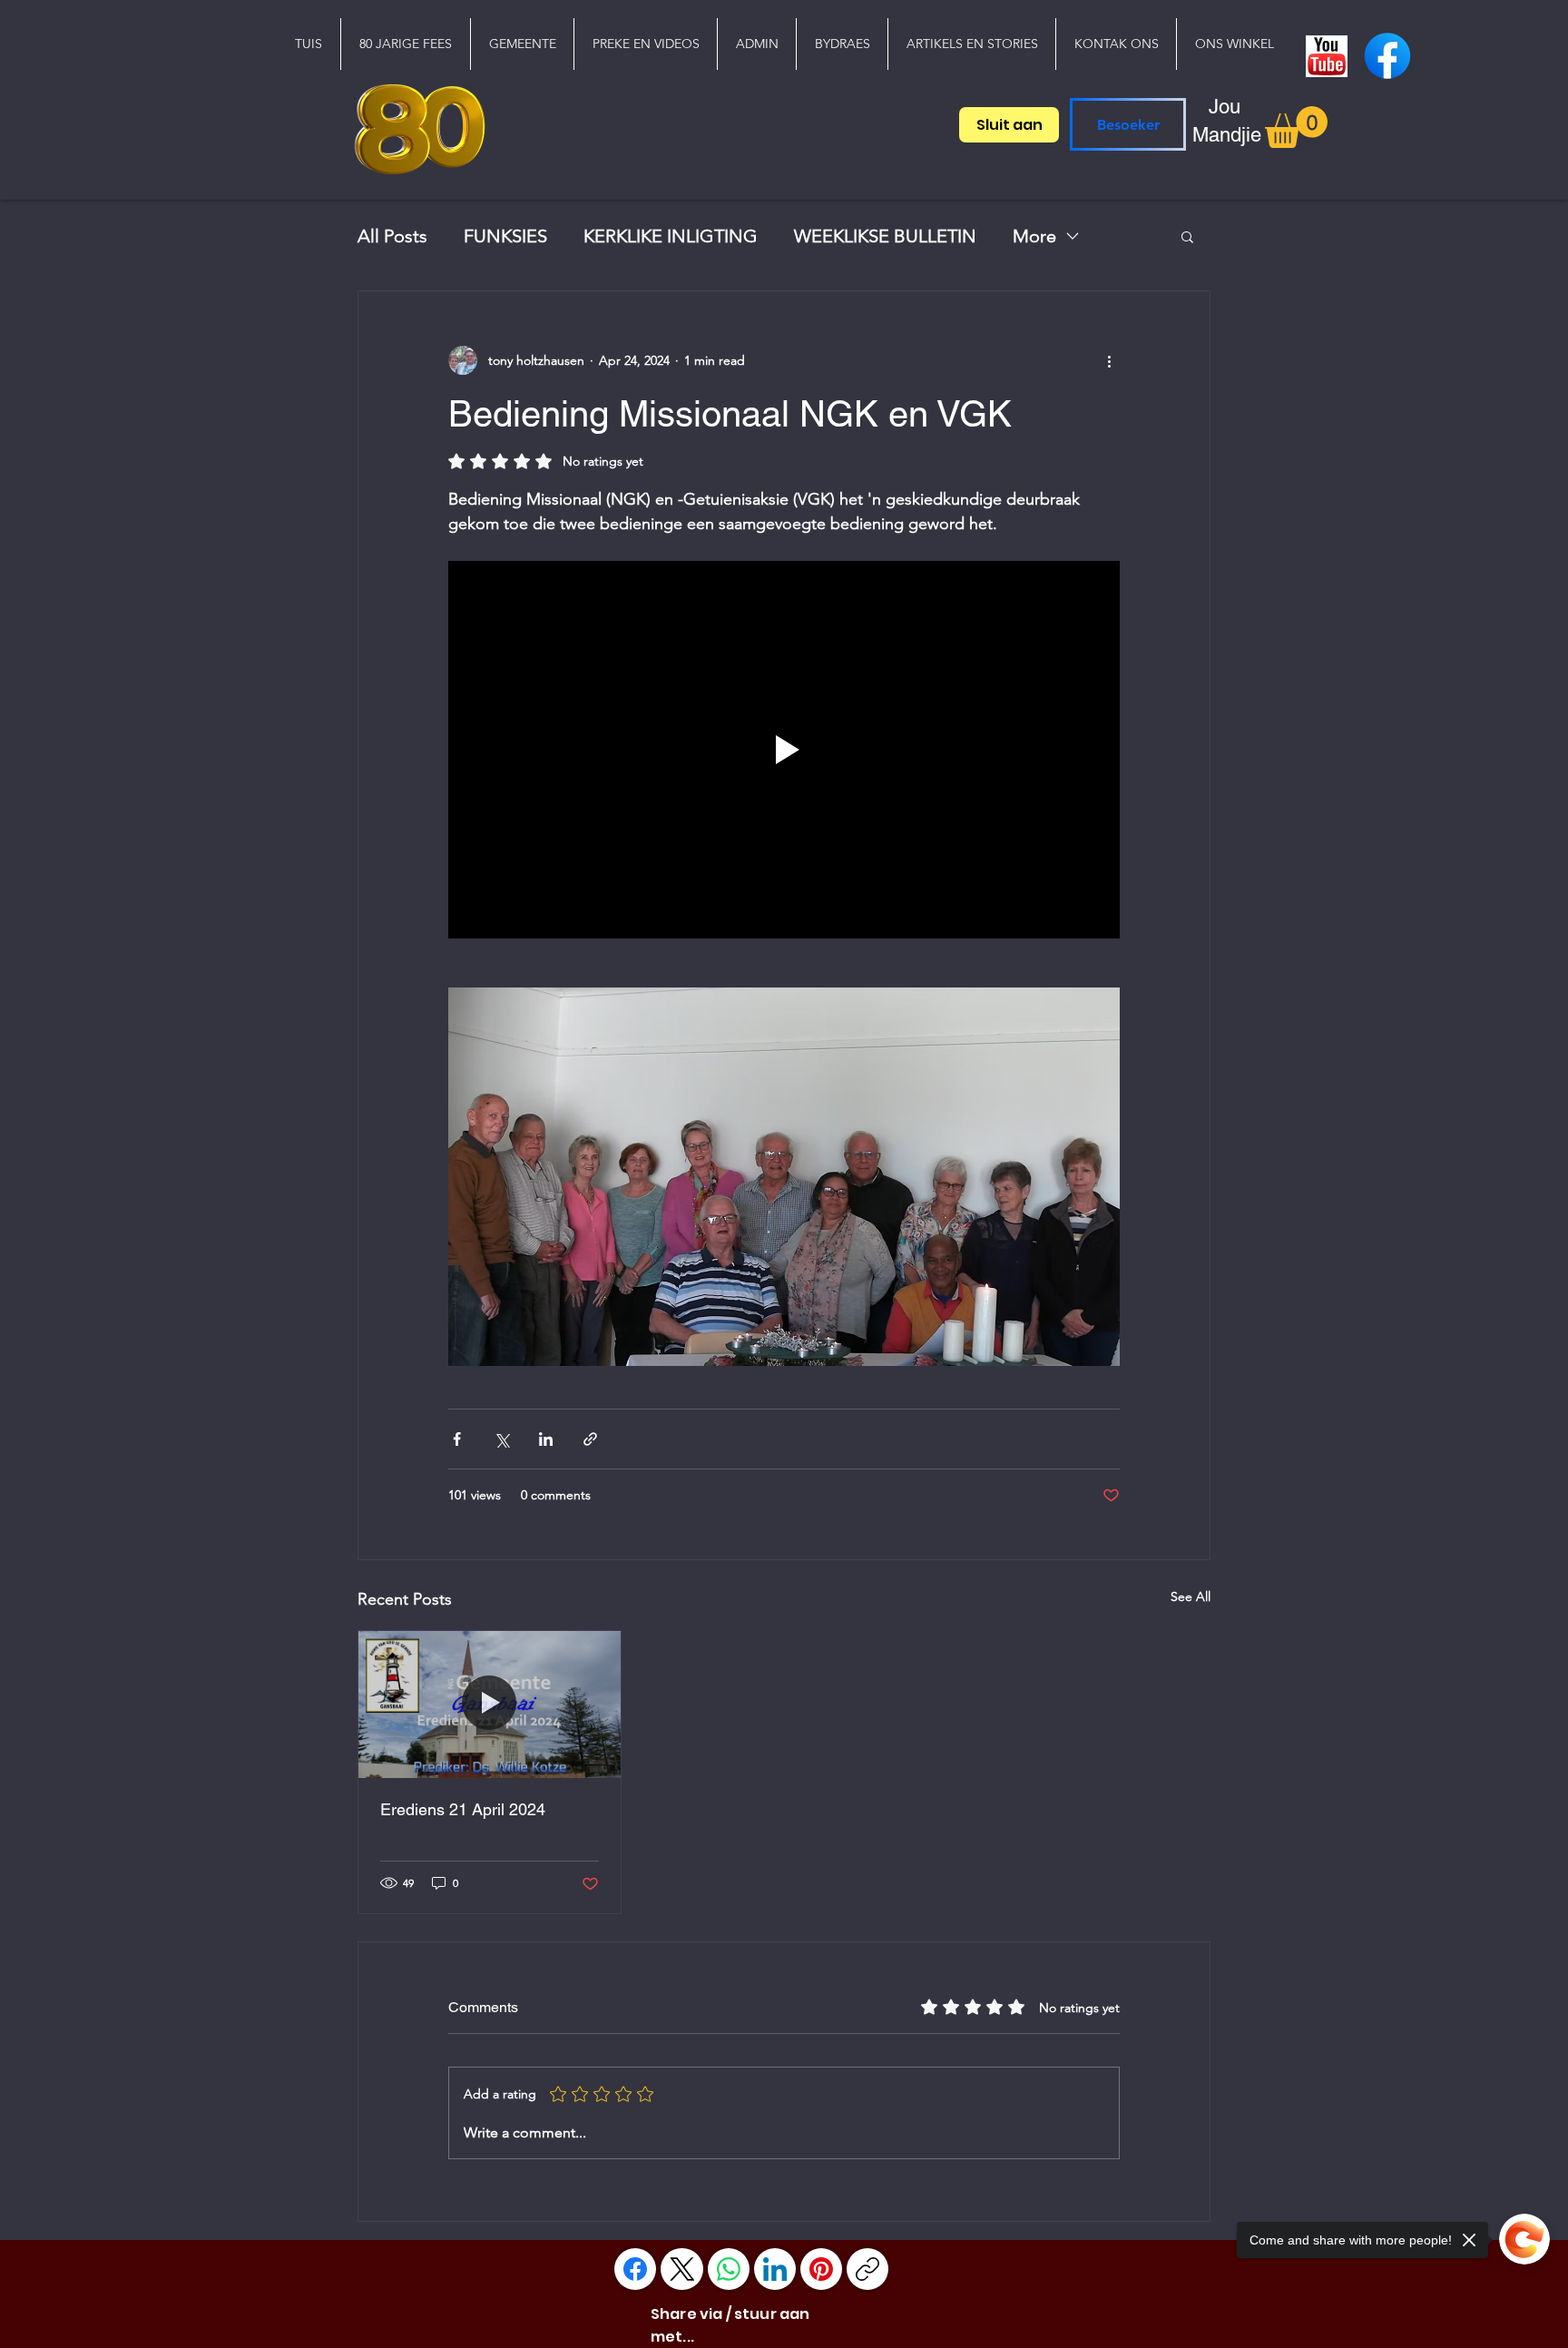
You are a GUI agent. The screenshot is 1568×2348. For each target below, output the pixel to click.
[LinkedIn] (775, 2269)
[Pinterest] (821, 2269)
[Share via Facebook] (457, 1439)
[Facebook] (635, 2269)
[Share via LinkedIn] (546, 1439)
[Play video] (784, 750)
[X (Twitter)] (682, 2269)
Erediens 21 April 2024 (463, 1809)
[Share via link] (590, 1439)
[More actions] (1109, 360)
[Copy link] (867, 2269)
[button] (522, 44)
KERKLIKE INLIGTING (671, 236)
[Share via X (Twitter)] (501, 1439)
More (1034, 236)
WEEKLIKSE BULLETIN (885, 236)
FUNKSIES (505, 236)
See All (1191, 1596)
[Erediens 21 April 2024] (490, 1705)
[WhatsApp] (729, 2269)
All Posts (392, 236)
